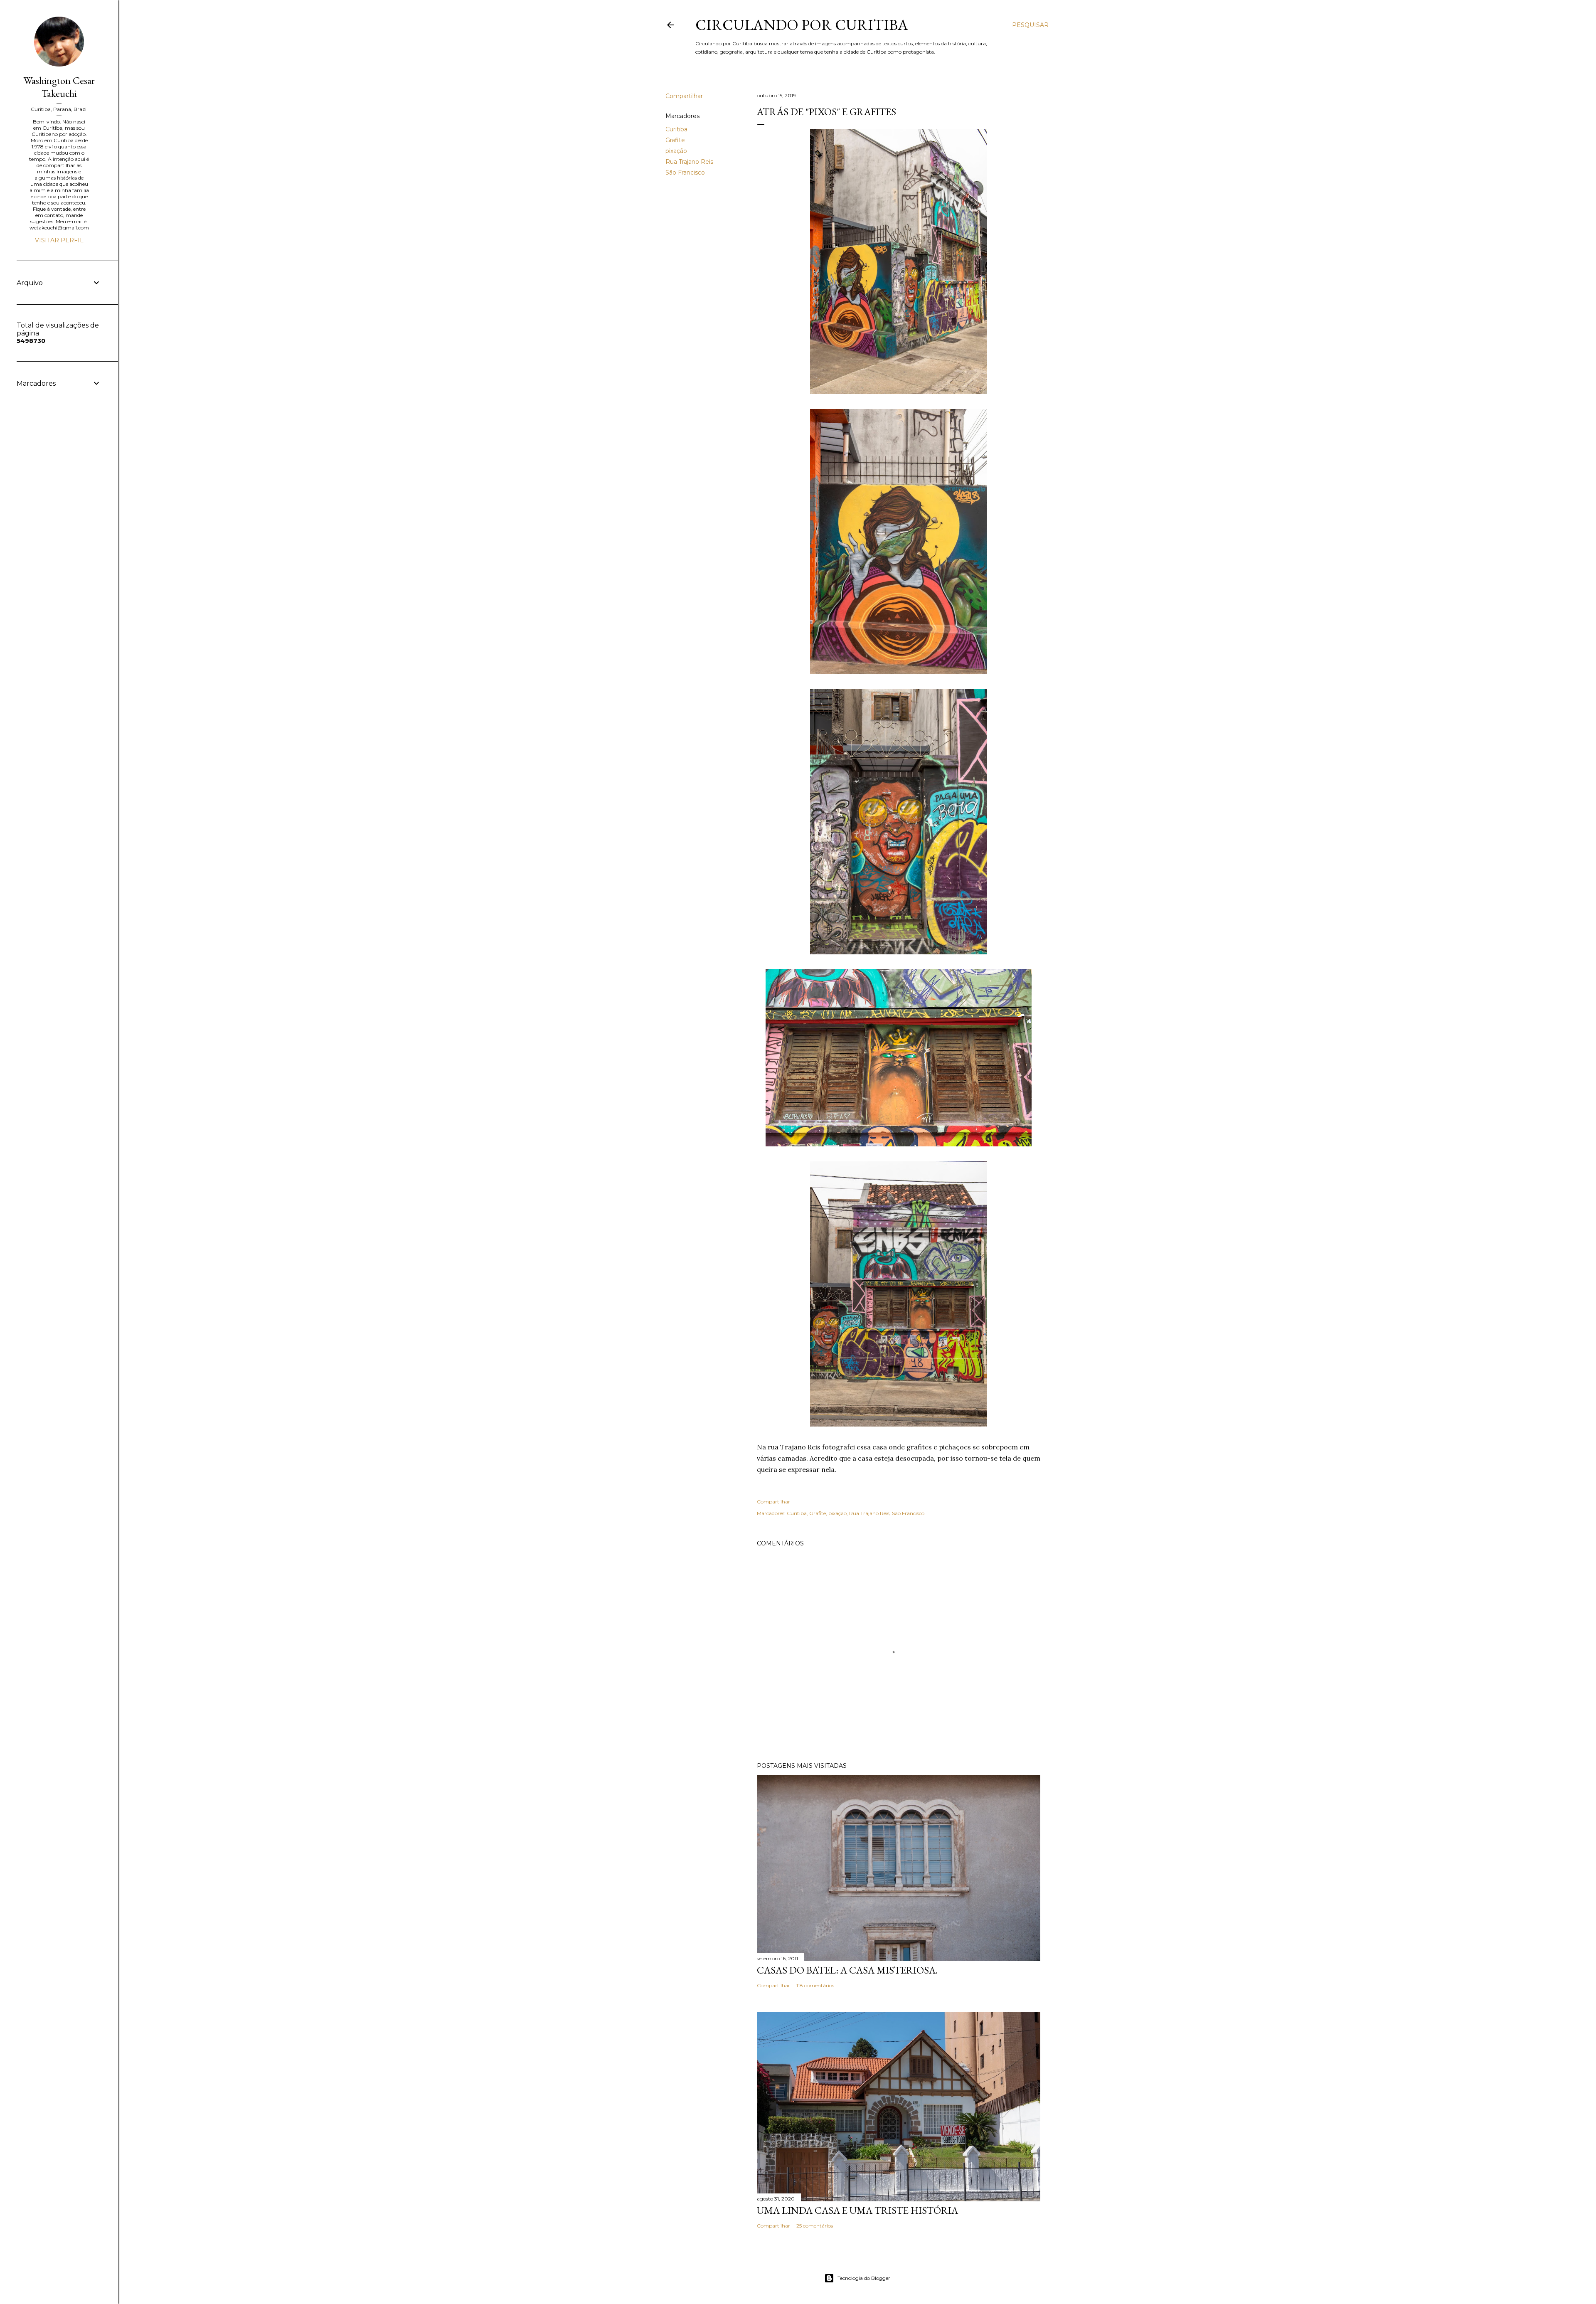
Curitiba (676, 129)
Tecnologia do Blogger (864, 2278)
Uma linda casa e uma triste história (857, 2210)
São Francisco (685, 172)
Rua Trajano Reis (689, 162)
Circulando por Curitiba (802, 25)
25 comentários (815, 2226)
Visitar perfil (59, 240)
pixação (676, 151)
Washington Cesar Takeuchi (59, 87)
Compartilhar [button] (684, 96)
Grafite (675, 140)
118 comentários (815, 1985)
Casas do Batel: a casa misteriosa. (847, 1970)
